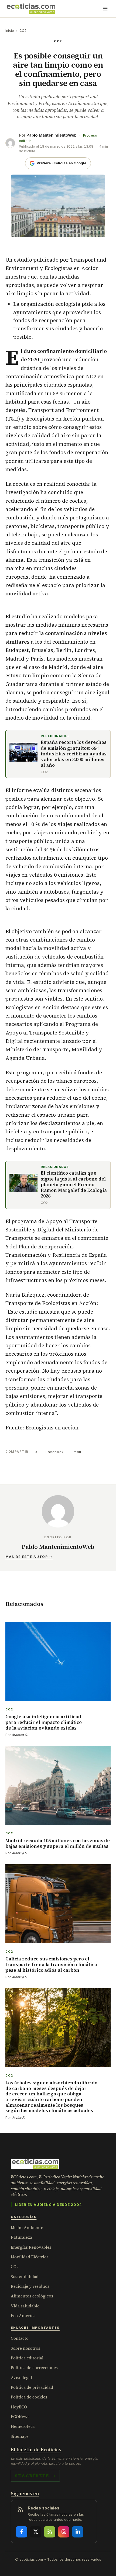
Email (76, 1452)
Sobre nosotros (25, 2348)
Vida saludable (25, 2306)
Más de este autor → (29, 1557)
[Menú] (105, 9)
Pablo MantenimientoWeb (52, 135)
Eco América (23, 2316)
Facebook (54, 1452)
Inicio (10, 31)
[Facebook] (22, 2532)
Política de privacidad (32, 2387)
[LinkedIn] (78, 2532)
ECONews (20, 2417)
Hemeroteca (23, 2426)
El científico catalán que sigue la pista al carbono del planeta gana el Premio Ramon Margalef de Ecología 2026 (74, 1185)
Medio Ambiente (27, 2228)
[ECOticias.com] (31, 9)
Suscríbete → (35, 2476)
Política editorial (27, 2358)
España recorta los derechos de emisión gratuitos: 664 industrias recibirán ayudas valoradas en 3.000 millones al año (74, 754)
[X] (36, 2532)
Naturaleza (21, 2237)
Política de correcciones (34, 2368)
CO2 (23, 31)
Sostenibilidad (25, 2277)
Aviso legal (21, 2378)
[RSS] (50, 2532)
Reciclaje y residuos (30, 2286)
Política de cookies (29, 2397)
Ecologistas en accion (52, 1428)
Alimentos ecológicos (32, 2296)
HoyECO (19, 2407)
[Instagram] (64, 2532)
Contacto (20, 2338)
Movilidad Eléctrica (30, 2257)
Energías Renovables (31, 2247)
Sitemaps (20, 2436)
